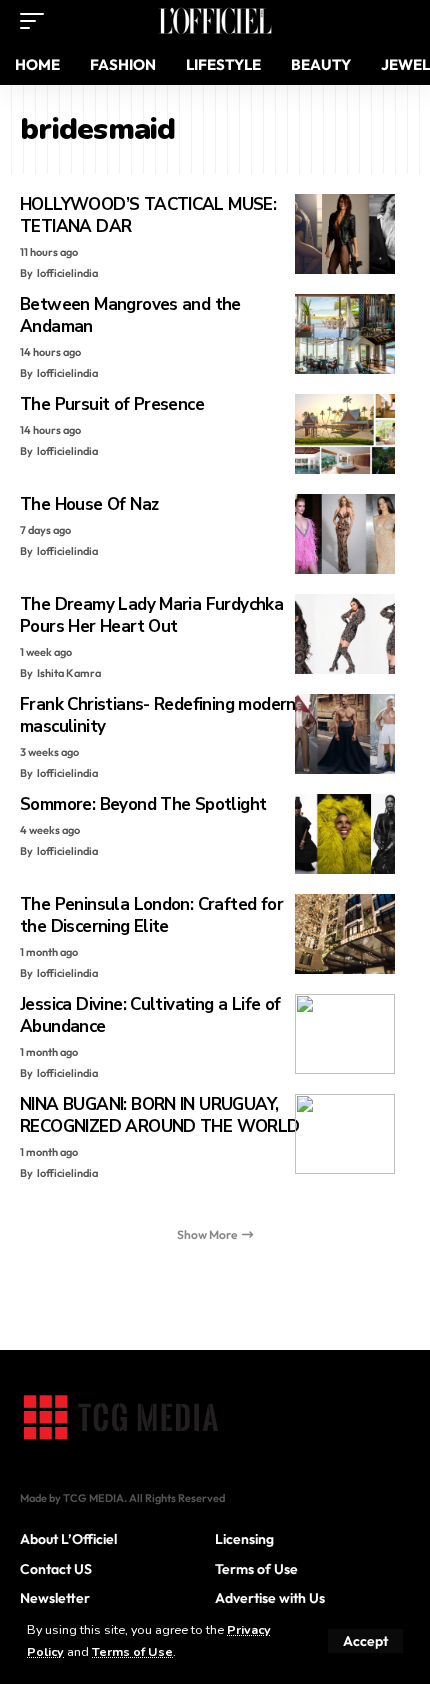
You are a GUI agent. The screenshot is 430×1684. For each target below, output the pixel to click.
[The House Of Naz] (345, 534)
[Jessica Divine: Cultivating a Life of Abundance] (345, 1034)
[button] (365, 1641)
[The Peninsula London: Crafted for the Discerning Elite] (345, 934)
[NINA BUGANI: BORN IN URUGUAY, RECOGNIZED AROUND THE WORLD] (345, 1134)
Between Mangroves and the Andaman (130, 315)
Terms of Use (132, 1651)
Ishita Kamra (69, 673)
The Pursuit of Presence (112, 404)
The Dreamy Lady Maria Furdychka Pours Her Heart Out (151, 615)
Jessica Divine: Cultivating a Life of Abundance (150, 1015)
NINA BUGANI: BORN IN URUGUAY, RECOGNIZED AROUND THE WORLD (160, 1115)
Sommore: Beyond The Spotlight (143, 804)
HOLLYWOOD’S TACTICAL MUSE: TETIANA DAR (148, 215)
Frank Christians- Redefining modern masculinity (158, 715)
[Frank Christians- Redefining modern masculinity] (345, 734)
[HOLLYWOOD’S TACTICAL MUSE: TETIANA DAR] (345, 234)
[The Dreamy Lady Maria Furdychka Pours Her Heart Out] (345, 634)
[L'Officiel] (215, 21)
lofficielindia (67, 273)
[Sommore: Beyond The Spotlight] (345, 834)
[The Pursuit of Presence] (345, 434)
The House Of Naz (89, 504)
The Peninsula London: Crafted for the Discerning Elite (151, 915)
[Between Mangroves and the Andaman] (345, 334)
